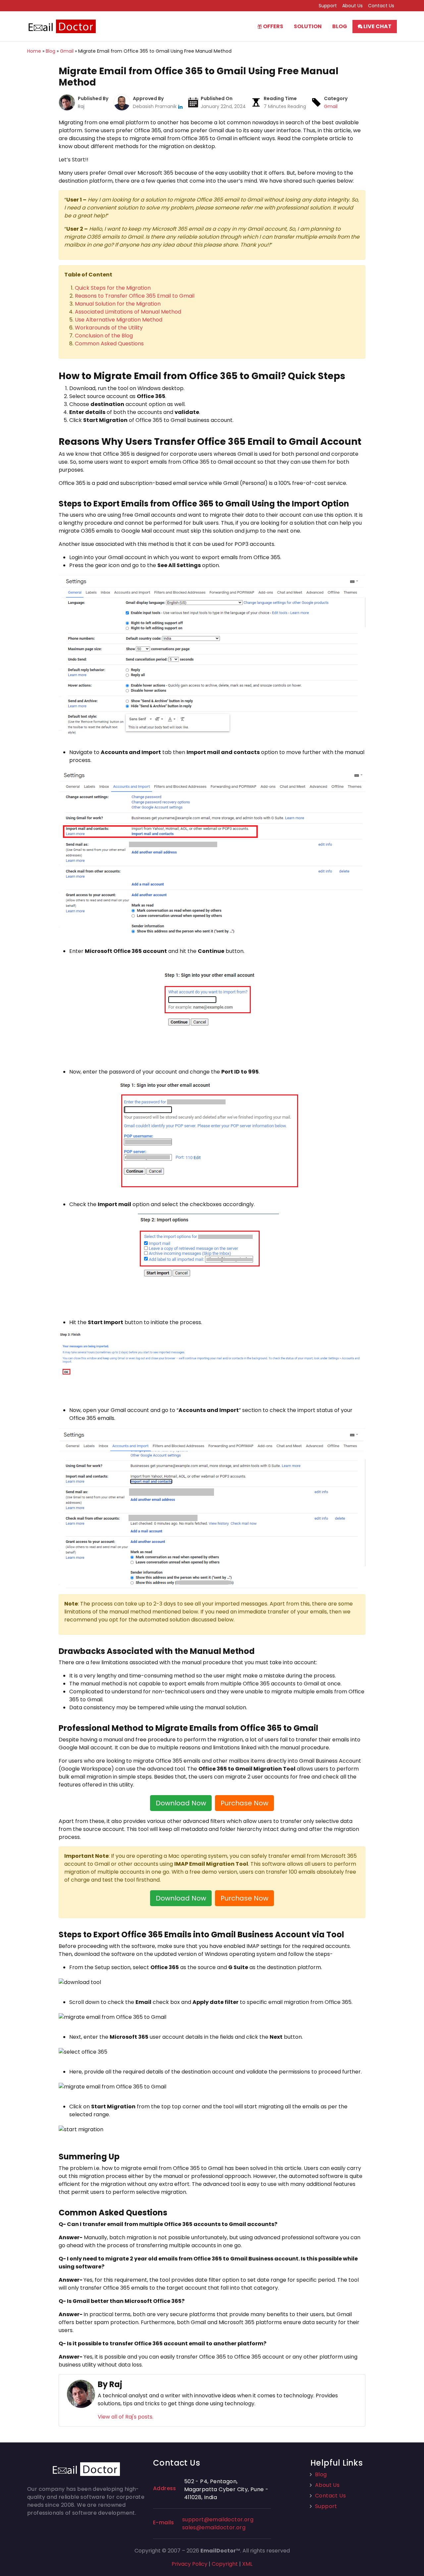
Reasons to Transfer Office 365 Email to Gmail (135, 296)
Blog (340, 26)
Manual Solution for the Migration (118, 304)
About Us (352, 6)
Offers (273, 26)
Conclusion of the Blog (104, 336)
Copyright (225, 2564)
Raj (81, 106)
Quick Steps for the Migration (113, 288)
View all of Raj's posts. (126, 2417)
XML (247, 2564)
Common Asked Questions (109, 344)
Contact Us (381, 6)
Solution (308, 26)
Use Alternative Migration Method (119, 320)
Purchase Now (244, 1803)
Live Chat (377, 26)
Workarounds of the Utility (109, 328)
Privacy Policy (189, 2564)
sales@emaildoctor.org (214, 2527)
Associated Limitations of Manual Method (128, 312)
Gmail (331, 106)
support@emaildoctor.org (218, 2519)
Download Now (181, 1803)
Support (328, 6)
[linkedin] (180, 106)
